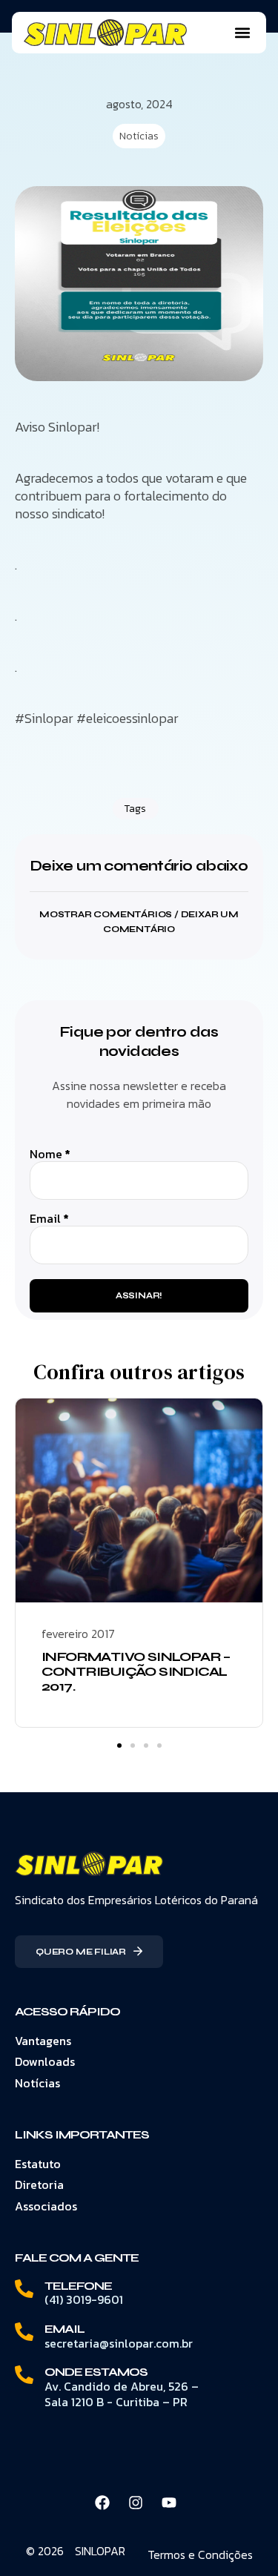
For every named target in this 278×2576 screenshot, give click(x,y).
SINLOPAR (100, 2551)
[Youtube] (169, 2503)
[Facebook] (102, 2503)
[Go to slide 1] (119, 1746)
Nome (50, 1154)
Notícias (139, 136)
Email (49, 1219)
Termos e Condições (200, 2554)
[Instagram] (136, 2503)
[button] (242, 33)
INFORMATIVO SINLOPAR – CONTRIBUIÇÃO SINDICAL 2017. (136, 1671)
